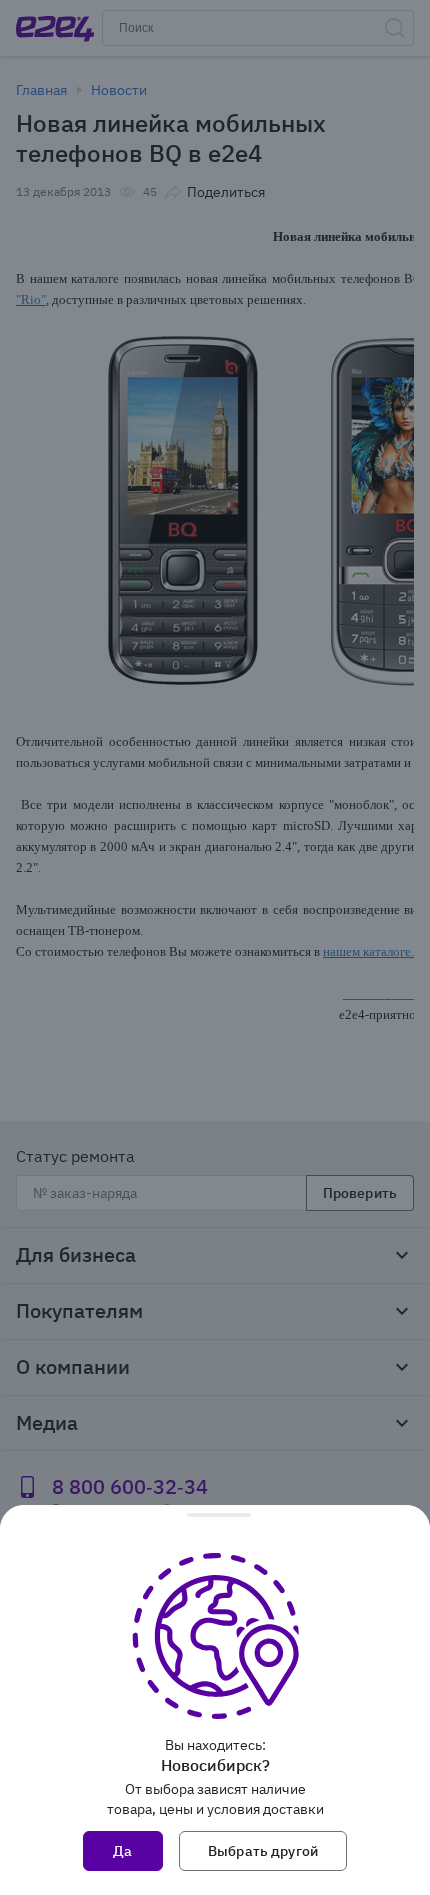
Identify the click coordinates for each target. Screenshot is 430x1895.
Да (122, 1851)
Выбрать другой (263, 1851)
